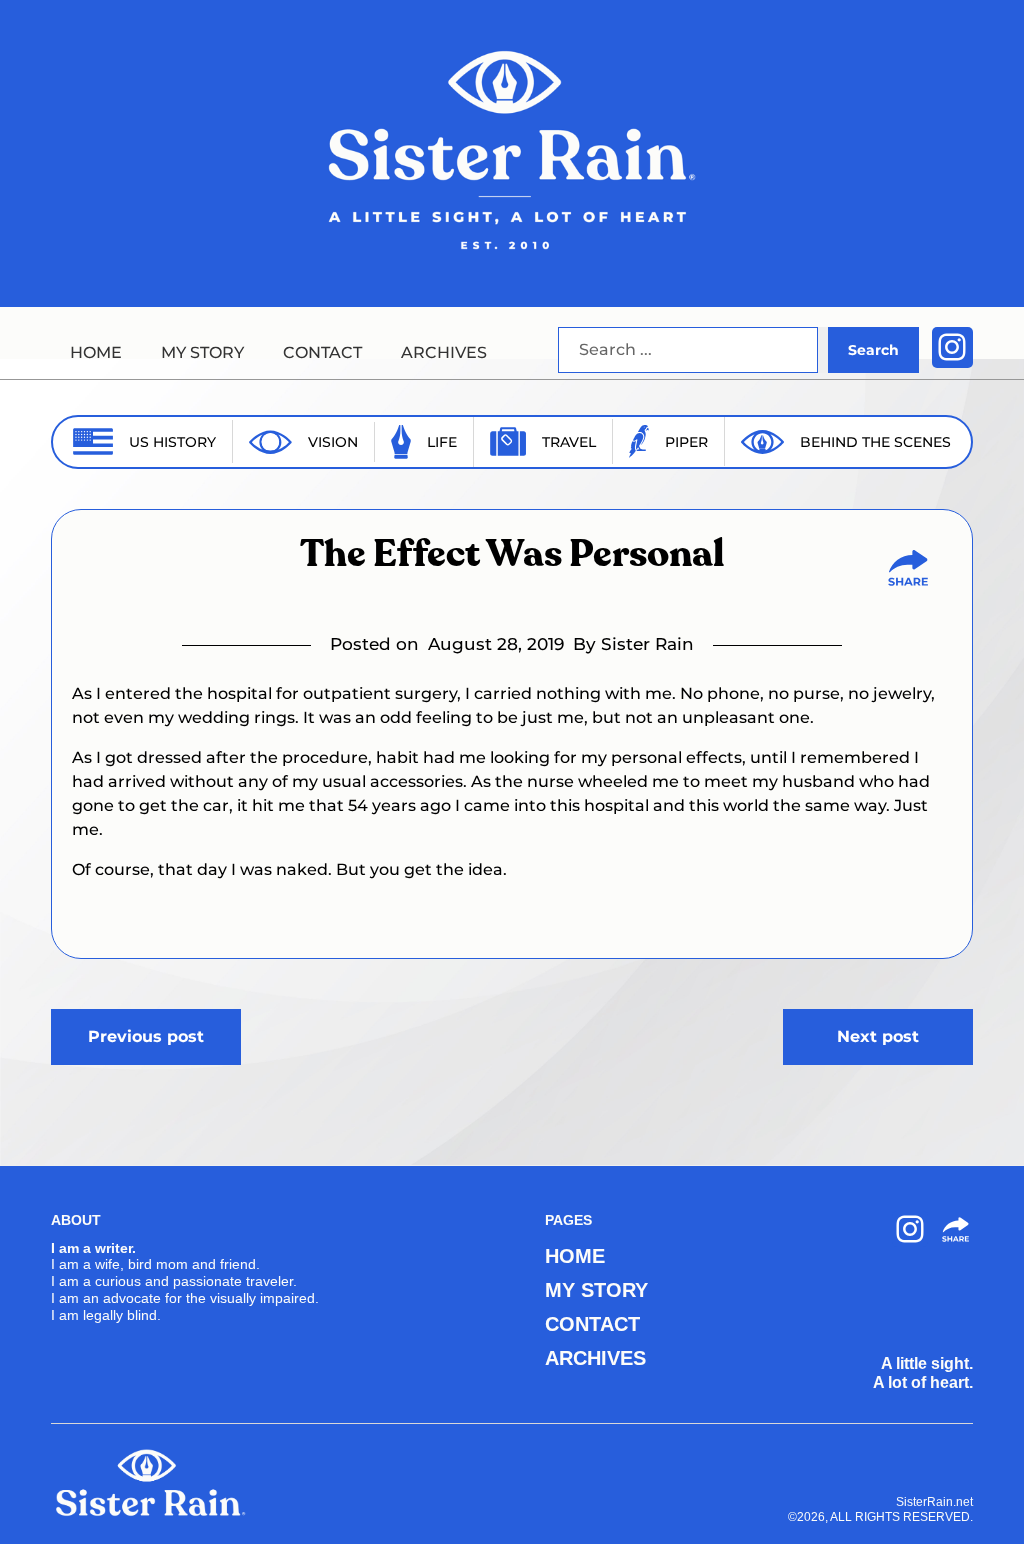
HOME (96, 352)
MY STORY (202, 352)
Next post (878, 1036)
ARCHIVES (444, 352)
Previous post (146, 1036)
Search (873, 350)
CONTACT (322, 352)
